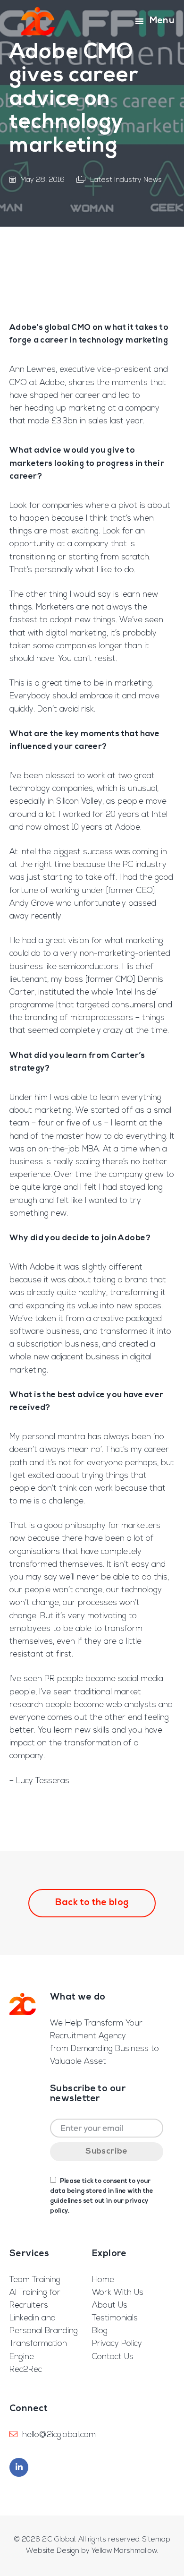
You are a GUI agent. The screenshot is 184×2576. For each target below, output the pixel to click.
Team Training (35, 2280)
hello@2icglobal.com (59, 2435)
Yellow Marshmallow (124, 2551)
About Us (110, 2306)
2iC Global (38, 21)
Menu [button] (162, 21)
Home (103, 2280)
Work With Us (118, 2293)
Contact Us (113, 2357)
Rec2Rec (26, 2370)
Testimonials (115, 2318)
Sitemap (156, 2540)
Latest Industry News (126, 180)
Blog (100, 2331)
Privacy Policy (117, 2344)
